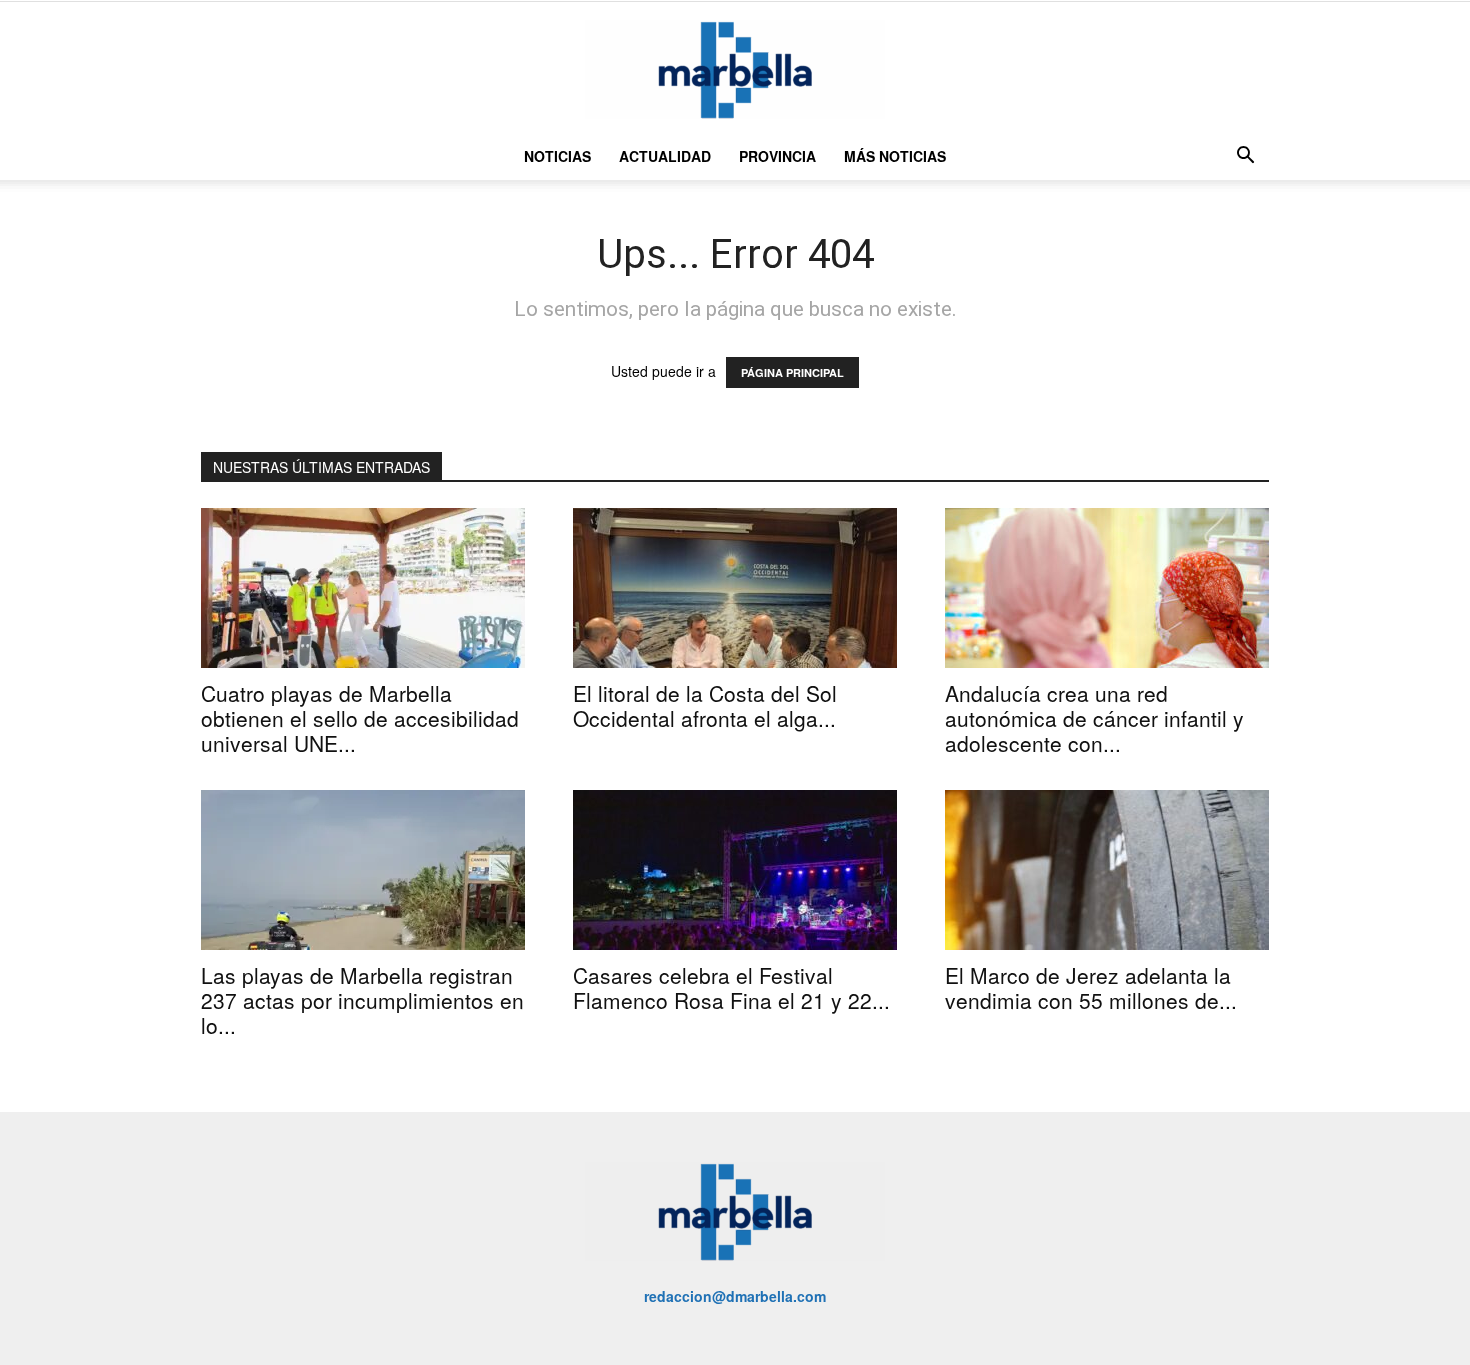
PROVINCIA (777, 156)
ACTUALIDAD (665, 156)
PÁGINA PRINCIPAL (792, 372)
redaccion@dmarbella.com (735, 1296)
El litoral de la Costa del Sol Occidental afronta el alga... (705, 705)
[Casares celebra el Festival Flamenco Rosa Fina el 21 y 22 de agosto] (735, 870)
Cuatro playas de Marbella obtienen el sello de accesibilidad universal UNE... (360, 718)
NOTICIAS (557, 156)
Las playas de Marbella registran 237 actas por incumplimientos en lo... (362, 1000)
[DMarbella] (735, 69)
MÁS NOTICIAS (895, 156)
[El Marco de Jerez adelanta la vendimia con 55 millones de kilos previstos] (1107, 870)
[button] (1245, 157)
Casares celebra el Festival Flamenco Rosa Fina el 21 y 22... (731, 987)
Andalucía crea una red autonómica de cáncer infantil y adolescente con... (1094, 718)
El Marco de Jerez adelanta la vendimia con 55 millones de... (1091, 987)
